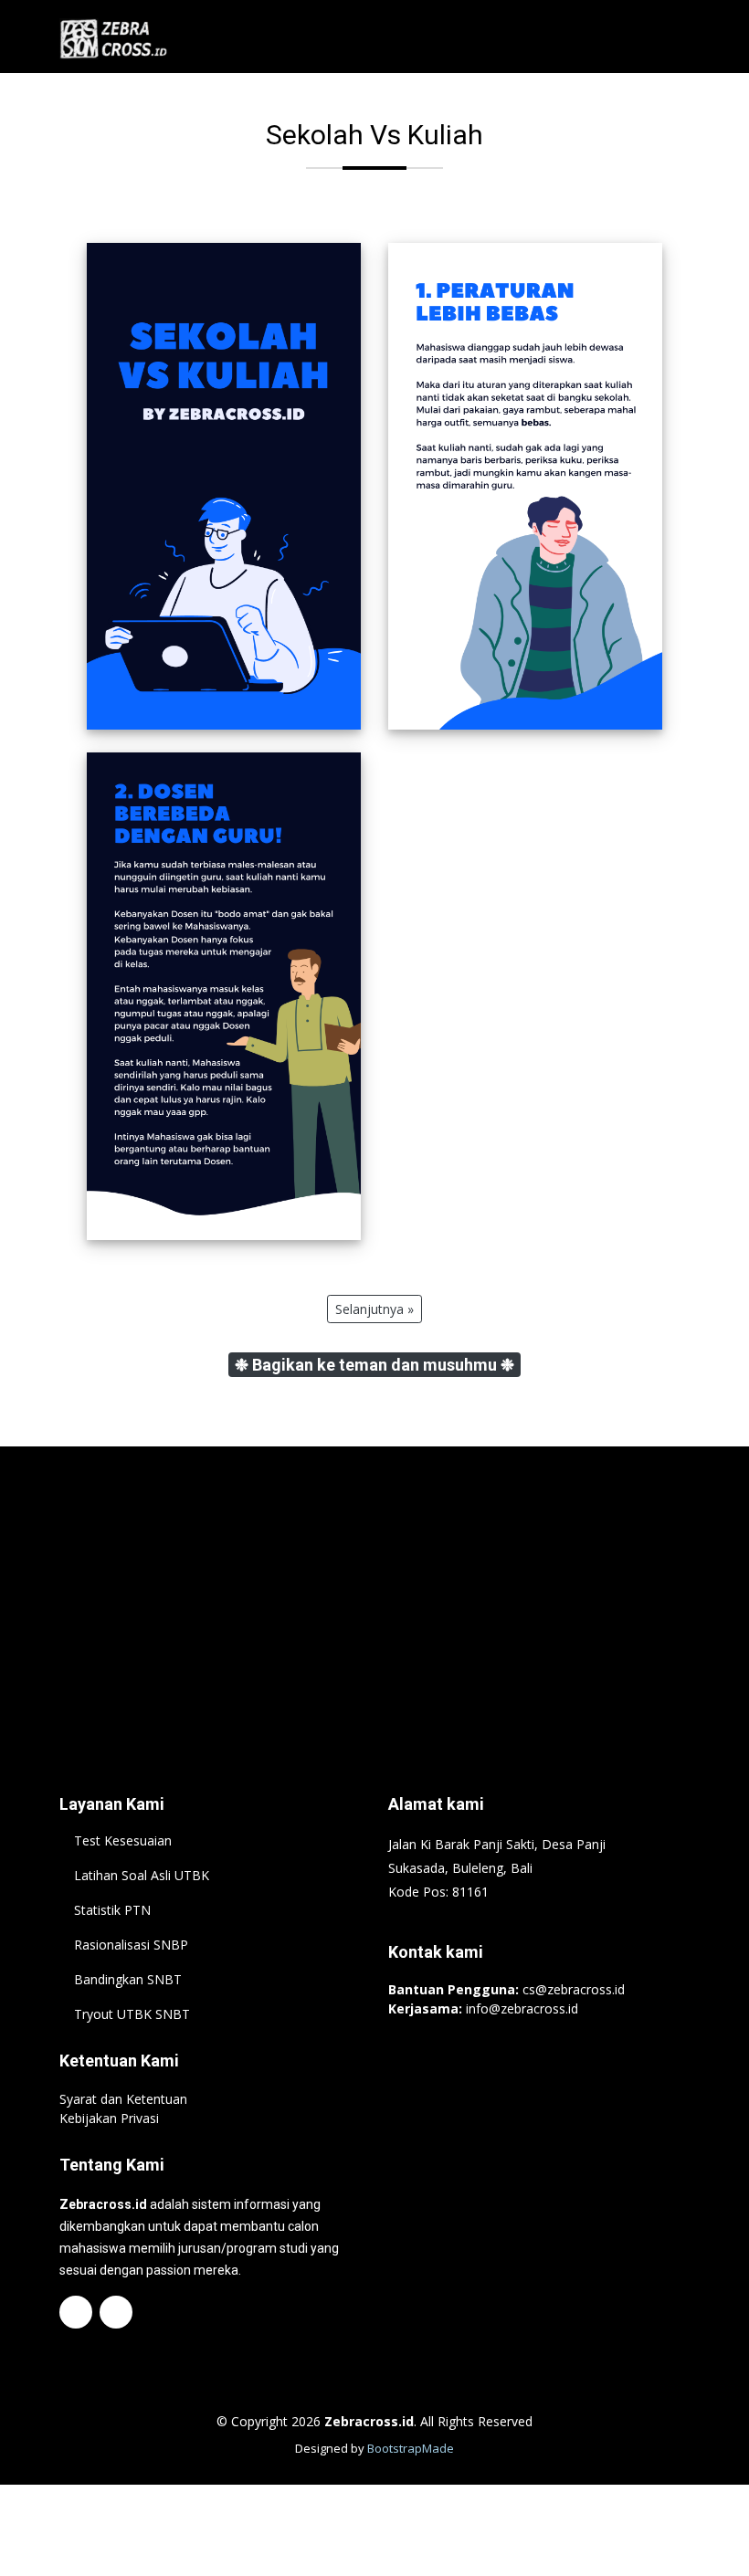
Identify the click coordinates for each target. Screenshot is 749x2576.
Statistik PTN (112, 1910)
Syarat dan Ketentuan (123, 2099)
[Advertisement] (374, 1593)
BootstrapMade (411, 2448)
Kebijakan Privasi (109, 2118)
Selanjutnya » (374, 1309)
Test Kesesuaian (123, 1841)
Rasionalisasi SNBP (131, 1945)
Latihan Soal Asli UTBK (142, 1876)
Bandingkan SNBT (128, 1980)
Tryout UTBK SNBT (132, 2014)
